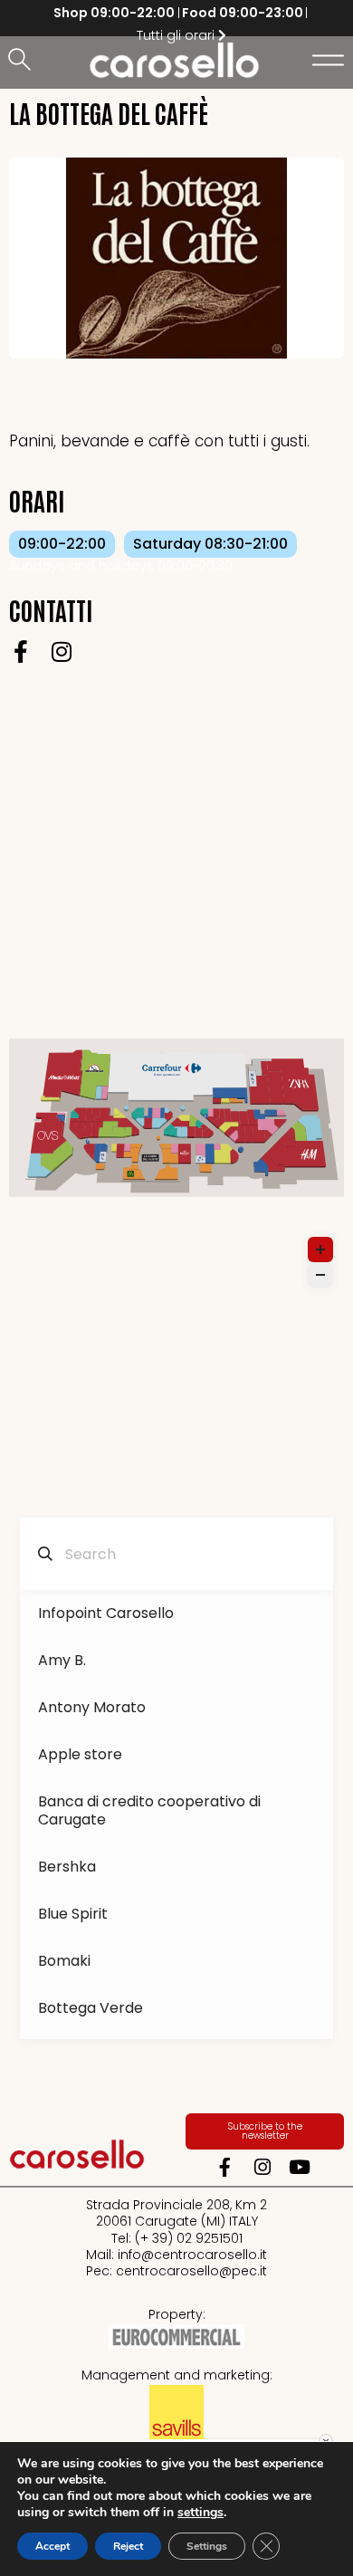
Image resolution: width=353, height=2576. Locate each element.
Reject (128, 2546)
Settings (207, 2546)
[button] (23, 61)
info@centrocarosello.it (192, 2255)
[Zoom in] (320, 1250)
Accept (52, 2546)
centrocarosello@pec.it (191, 2271)
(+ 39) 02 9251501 (189, 2238)
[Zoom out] (320, 1275)
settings (200, 2513)
